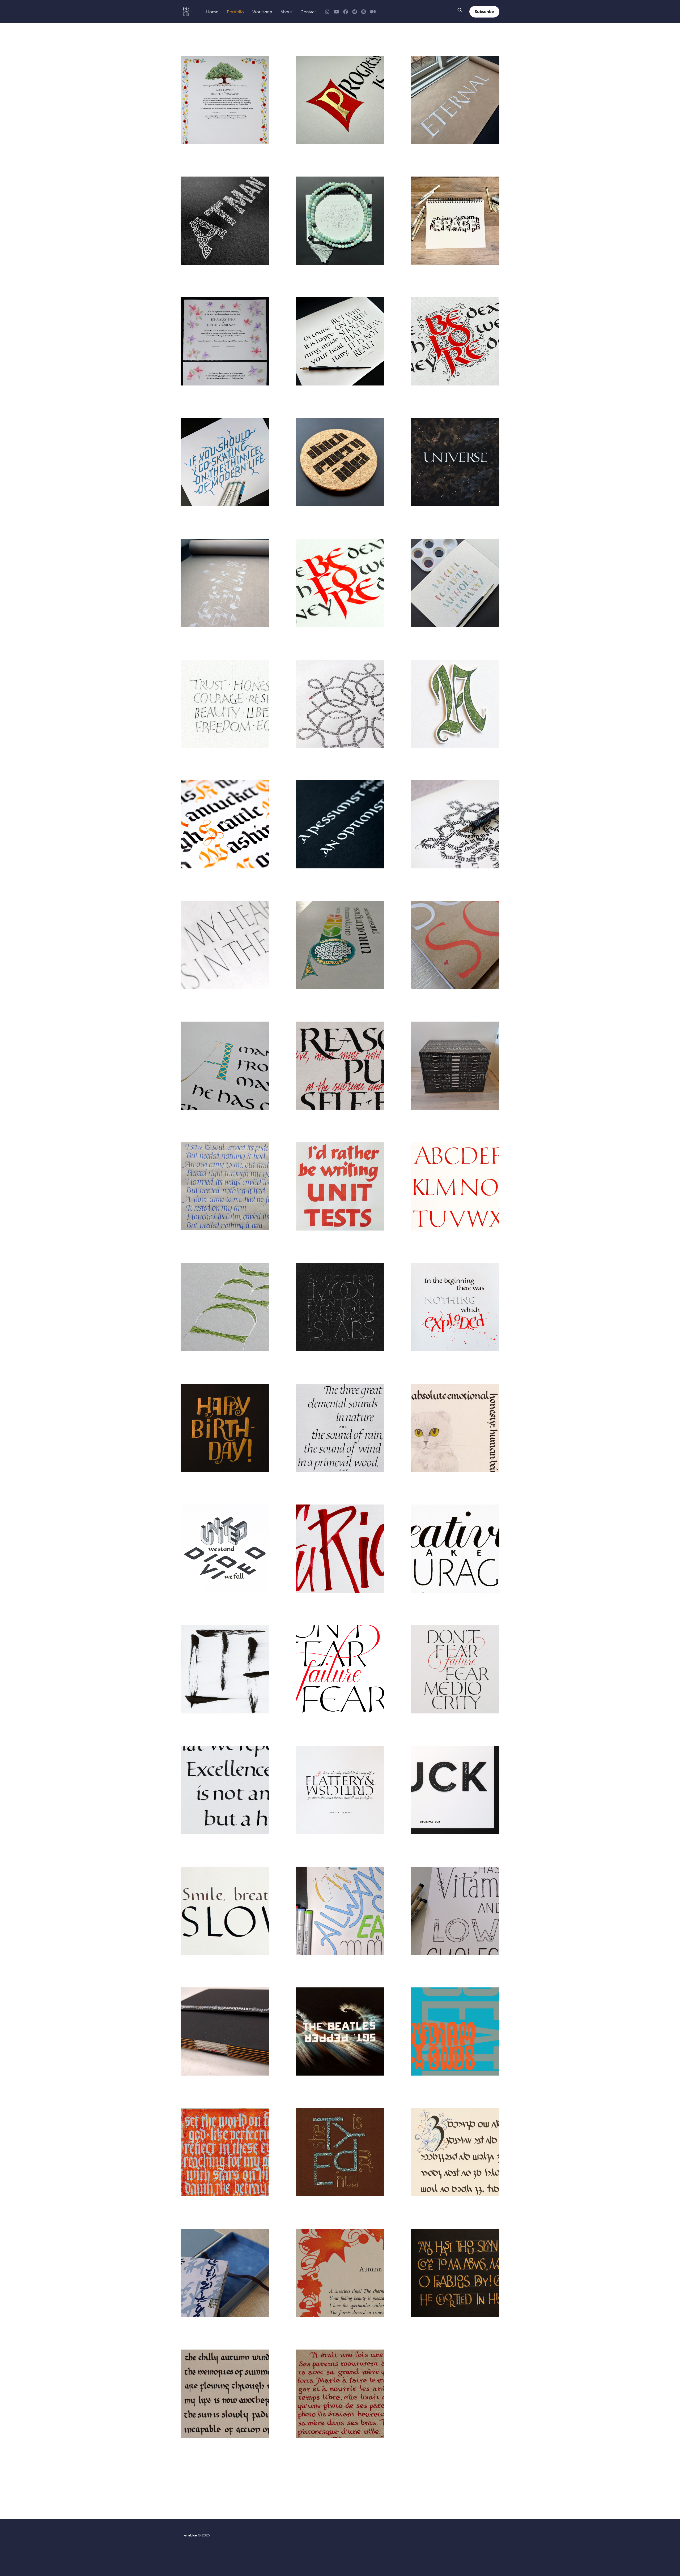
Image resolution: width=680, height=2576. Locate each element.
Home (212, 12)
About (286, 12)
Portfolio (235, 12)
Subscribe (484, 12)
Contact (308, 12)
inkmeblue (189, 2535)
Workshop (262, 12)
